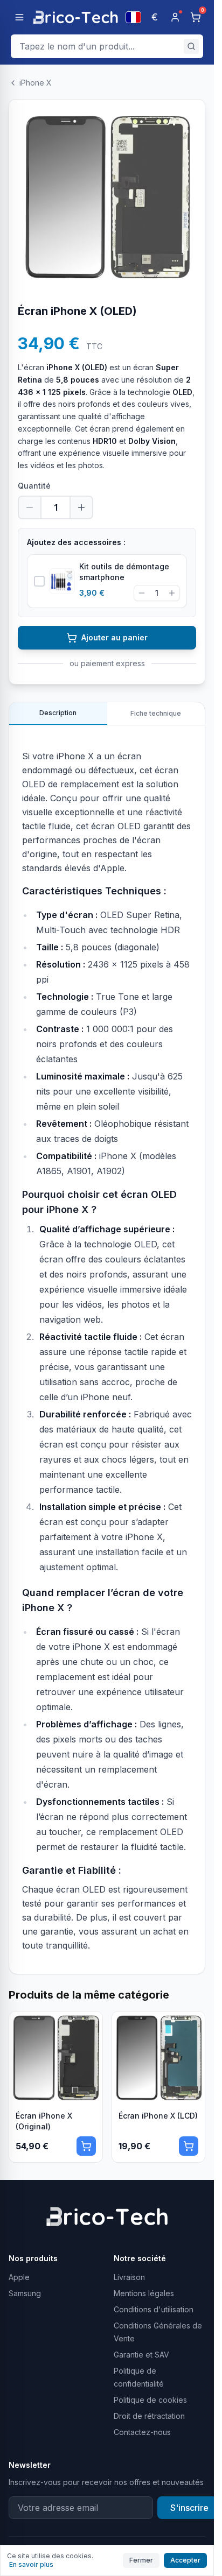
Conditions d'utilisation (154, 2309)
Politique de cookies (150, 2400)
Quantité (34, 486)
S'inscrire (189, 2508)
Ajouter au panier (115, 637)
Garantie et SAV (141, 2355)
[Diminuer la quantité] (30, 507)
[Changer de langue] (133, 17)
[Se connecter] (175, 17)
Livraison (129, 2277)
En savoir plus (31, 2564)
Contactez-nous (142, 2432)
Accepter (185, 2560)
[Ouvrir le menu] (19, 17)
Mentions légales (144, 2293)
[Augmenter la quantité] (81, 507)
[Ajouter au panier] (86, 2146)
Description (58, 713)
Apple (19, 2277)
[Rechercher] (191, 46)
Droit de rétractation (149, 2416)
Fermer (141, 2560)
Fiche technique (156, 713)
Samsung (25, 2293)
